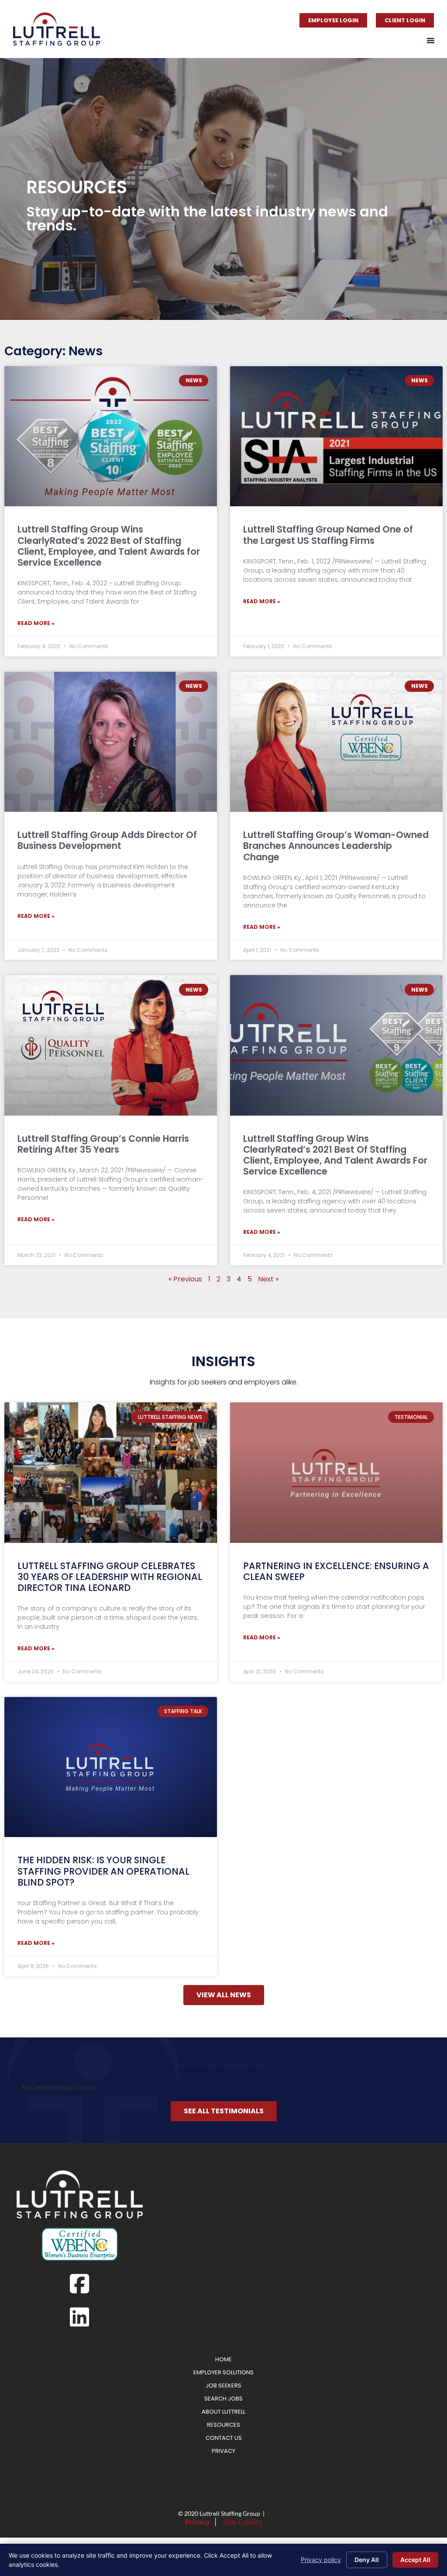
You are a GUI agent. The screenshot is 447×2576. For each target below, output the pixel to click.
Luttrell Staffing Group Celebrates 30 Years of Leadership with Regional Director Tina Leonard (110, 1577)
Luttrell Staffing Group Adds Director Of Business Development (107, 840)
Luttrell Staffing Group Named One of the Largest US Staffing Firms (328, 535)
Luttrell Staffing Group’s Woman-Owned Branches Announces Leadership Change (336, 846)
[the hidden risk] (111, 1767)
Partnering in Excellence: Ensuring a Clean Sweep (336, 1571)
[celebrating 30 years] (111, 1472)
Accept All (415, 2560)
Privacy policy (321, 2560)
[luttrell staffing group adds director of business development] (111, 742)
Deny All (367, 2560)
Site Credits (242, 2522)
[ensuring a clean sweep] (336, 1472)
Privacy (198, 2522)
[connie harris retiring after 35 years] (111, 1045)
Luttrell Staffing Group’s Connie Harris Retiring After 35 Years (103, 1144)
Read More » (36, 623)
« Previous (185, 1279)
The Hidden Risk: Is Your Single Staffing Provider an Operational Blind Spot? (103, 1871)
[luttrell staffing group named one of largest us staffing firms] (336, 436)
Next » (268, 1279)
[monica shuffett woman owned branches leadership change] (336, 742)
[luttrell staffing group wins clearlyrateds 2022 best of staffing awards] (111, 436)
